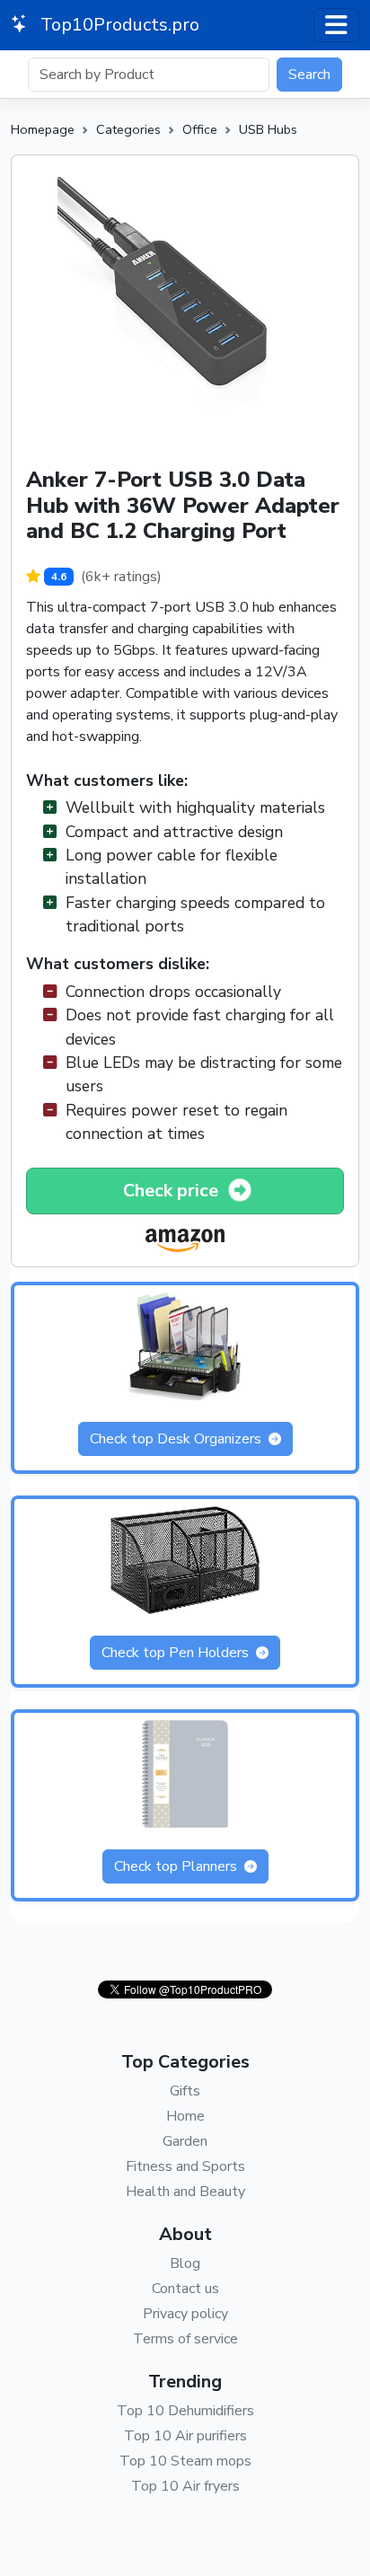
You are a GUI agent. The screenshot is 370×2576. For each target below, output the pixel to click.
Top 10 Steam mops (185, 2461)
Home (185, 2116)
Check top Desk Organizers (177, 1439)
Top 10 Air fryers (185, 2486)
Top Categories (185, 2062)
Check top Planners (177, 1866)
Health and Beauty (185, 2192)
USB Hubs (268, 129)
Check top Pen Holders (177, 1653)
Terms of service (185, 2339)
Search (309, 75)
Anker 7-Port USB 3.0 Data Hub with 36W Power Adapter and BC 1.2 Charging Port (183, 506)
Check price (173, 1191)
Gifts (185, 2091)
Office (200, 129)
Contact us (185, 2289)
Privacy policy (185, 2314)
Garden (185, 2141)
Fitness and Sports (185, 2166)
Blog (185, 2263)
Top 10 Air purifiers (185, 2436)
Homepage (43, 129)
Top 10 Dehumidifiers (185, 2411)
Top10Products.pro (118, 25)
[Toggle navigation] (336, 25)
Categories (128, 129)
